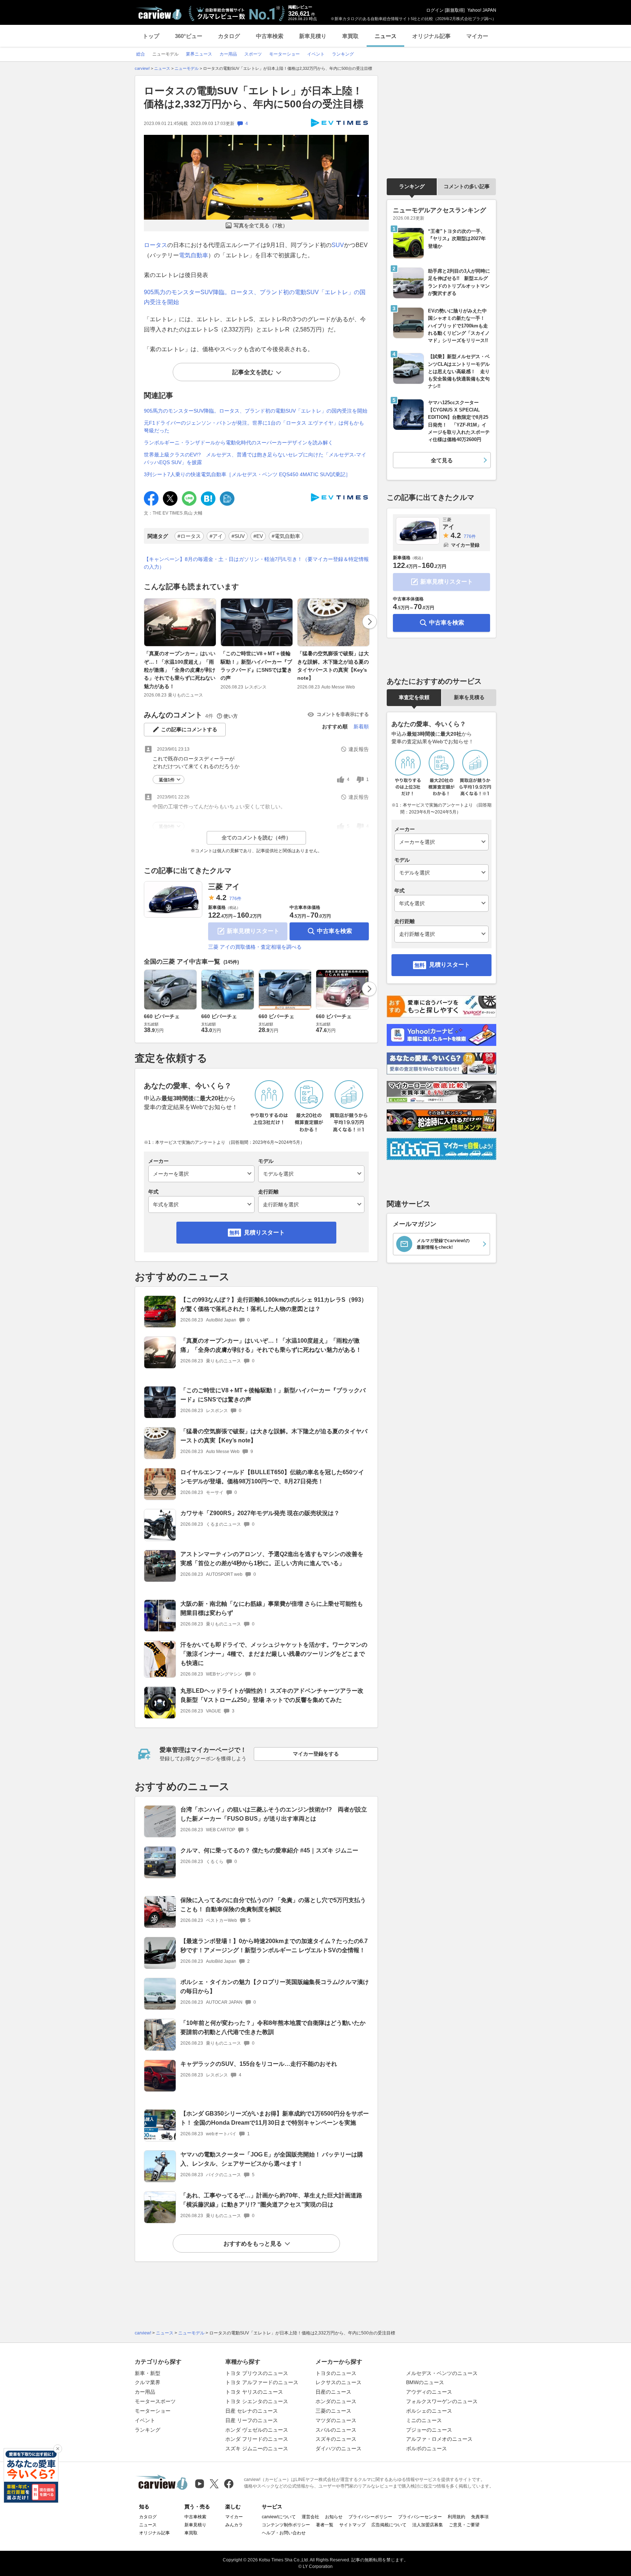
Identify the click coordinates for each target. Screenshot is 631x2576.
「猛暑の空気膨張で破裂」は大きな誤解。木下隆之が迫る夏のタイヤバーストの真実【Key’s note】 (333, 666)
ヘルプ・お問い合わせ (284, 2533)
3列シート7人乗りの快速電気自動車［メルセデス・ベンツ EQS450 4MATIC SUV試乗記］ (247, 474)
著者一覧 (325, 2525)
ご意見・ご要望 (464, 2525)
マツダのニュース (336, 2420)
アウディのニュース (429, 2392)
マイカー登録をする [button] (316, 1754)
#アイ (216, 536)
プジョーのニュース (429, 2430)
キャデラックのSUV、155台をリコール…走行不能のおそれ (259, 2064)
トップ (151, 36)
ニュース (386, 36)
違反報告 (359, 749)
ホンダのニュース (336, 2401)
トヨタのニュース (336, 2373)
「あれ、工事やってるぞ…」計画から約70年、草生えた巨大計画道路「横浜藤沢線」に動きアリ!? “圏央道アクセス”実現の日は (271, 2200)
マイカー (477, 36)
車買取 (350, 36)
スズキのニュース (336, 2439)
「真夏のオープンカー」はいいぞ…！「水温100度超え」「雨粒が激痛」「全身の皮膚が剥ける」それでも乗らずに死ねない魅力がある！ (180, 670)
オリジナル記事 (431, 36)
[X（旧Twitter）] (214, 2484)
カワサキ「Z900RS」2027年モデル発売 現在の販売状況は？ (260, 1513)
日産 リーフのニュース (252, 2420)
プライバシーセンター (420, 2517)
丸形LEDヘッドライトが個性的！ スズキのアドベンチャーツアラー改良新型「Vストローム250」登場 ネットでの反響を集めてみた (272, 1695)
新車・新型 (148, 2373)
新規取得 (455, 10)
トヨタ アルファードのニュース (262, 2382)
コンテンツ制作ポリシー (286, 2525)
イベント (145, 2420)
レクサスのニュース (339, 2382)
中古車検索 (270, 36)
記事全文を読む (253, 372)
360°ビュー (189, 36)
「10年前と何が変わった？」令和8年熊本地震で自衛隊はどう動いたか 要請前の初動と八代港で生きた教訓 (273, 2027)
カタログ (229, 36)
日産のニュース (333, 2392)
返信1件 (167, 780)
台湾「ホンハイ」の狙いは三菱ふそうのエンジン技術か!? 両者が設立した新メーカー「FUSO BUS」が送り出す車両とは (274, 1814)
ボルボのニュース (427, 2448)
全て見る (442, 460)
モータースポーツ (155, 2401)
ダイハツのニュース (339, 2448)
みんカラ (234, 2525)
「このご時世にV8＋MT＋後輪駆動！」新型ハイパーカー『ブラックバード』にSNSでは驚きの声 (256, 666)
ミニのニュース (424, 2420)
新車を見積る (469, 697)
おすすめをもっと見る (253, 2244)
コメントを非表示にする (343, 714)
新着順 (361, 726)
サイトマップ (352, 2525)
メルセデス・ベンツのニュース (442, 2373)
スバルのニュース (336, 2430)
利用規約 (456, 2517)
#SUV (238, 536)
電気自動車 (194, 255)
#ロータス (189, 536)
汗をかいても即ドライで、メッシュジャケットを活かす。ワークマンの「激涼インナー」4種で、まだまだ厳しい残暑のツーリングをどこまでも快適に (274, 1654)
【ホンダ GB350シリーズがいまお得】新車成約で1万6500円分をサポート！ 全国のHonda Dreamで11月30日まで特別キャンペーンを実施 (275, 2118)
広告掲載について (389, 2525)
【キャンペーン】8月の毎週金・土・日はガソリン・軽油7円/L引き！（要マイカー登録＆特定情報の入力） (256, 563)
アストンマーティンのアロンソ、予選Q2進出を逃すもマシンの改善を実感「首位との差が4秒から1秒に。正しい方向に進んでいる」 (272, 1559)
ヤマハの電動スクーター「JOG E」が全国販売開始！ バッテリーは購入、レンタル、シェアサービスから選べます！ (272, 2159)
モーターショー (153, 2411)
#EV (258, 536)
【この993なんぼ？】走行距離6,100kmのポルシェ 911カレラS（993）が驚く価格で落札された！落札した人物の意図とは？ (274, 1304)
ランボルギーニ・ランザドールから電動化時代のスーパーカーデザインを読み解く (238, 443)
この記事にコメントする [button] (189, 729)
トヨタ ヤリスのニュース (254, 2392)
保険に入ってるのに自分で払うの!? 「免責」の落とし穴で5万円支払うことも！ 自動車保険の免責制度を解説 (273, 1905)
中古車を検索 (334, 931)
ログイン (435, 10)
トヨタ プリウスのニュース (257, 2373)
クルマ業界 (148, 2382)
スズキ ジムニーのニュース (257, 2448)
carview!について (279, 2517)
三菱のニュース (333, 2411)
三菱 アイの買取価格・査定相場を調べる (255, 947)
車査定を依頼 (414, 697)
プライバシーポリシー (370, 2517)
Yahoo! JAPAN (482, 10)
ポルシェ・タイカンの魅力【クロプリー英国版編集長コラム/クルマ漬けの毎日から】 (275, 1987)
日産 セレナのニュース (252, 2411)
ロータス (156, 245)
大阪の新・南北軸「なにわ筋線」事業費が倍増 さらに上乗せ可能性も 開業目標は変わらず (272, 1608)
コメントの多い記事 (467, 186)
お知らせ (334, 2517)
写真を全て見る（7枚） (261, 225)
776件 (235, 899)
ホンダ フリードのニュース (257, 2439)
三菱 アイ (224, 887)
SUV (338, 245)
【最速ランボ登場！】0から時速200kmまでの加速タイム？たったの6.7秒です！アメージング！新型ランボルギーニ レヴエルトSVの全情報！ (274, 1946)
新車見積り (313, 36)
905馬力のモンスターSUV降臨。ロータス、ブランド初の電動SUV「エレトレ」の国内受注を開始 (256, 411)
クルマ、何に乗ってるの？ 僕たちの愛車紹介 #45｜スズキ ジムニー (269, 1850)
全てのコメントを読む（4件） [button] (256, 838)
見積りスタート (264, 1232)
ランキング (412, 186)
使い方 (231, 716)
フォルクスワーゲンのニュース (442, 2401)
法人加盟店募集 (428, 2525)
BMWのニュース (425, 2382)
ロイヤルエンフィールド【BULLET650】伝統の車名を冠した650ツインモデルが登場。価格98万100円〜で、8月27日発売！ (272, 1477)
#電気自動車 (286, 536)
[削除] (58, 2449)
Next (370, 622)
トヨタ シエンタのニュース (257, 2401)
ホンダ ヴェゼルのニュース (257, 2430)
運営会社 (310, 2517)
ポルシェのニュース (429, 2411)
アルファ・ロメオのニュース (439, 2439)
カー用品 (145, 2392)
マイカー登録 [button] (465, 545)
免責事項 (480, 2517)
